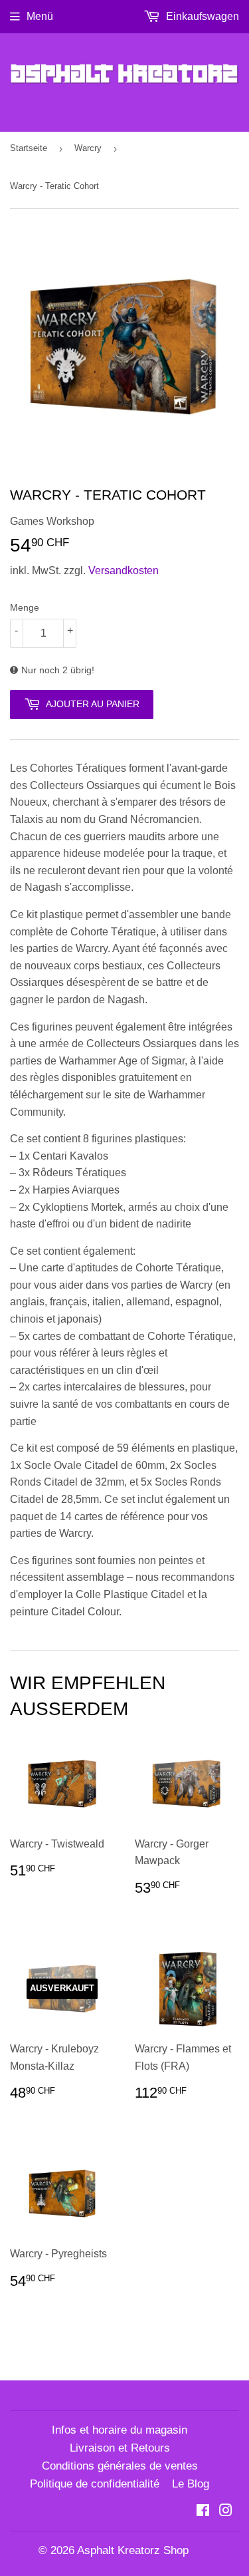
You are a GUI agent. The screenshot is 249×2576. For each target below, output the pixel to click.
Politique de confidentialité (95, 2484)
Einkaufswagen (201, 16)
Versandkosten (124, 570)
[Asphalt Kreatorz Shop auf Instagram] (226, 2512)
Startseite (29, 148)
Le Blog (191, 2484)
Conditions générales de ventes (120, 2466)
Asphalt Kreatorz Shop (133, 2550)
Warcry (88, 148)
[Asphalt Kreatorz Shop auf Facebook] (203, 2512)
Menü (40, 16)
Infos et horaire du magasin (120, 2430)
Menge (25, 607)
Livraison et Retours (120, 2448)
